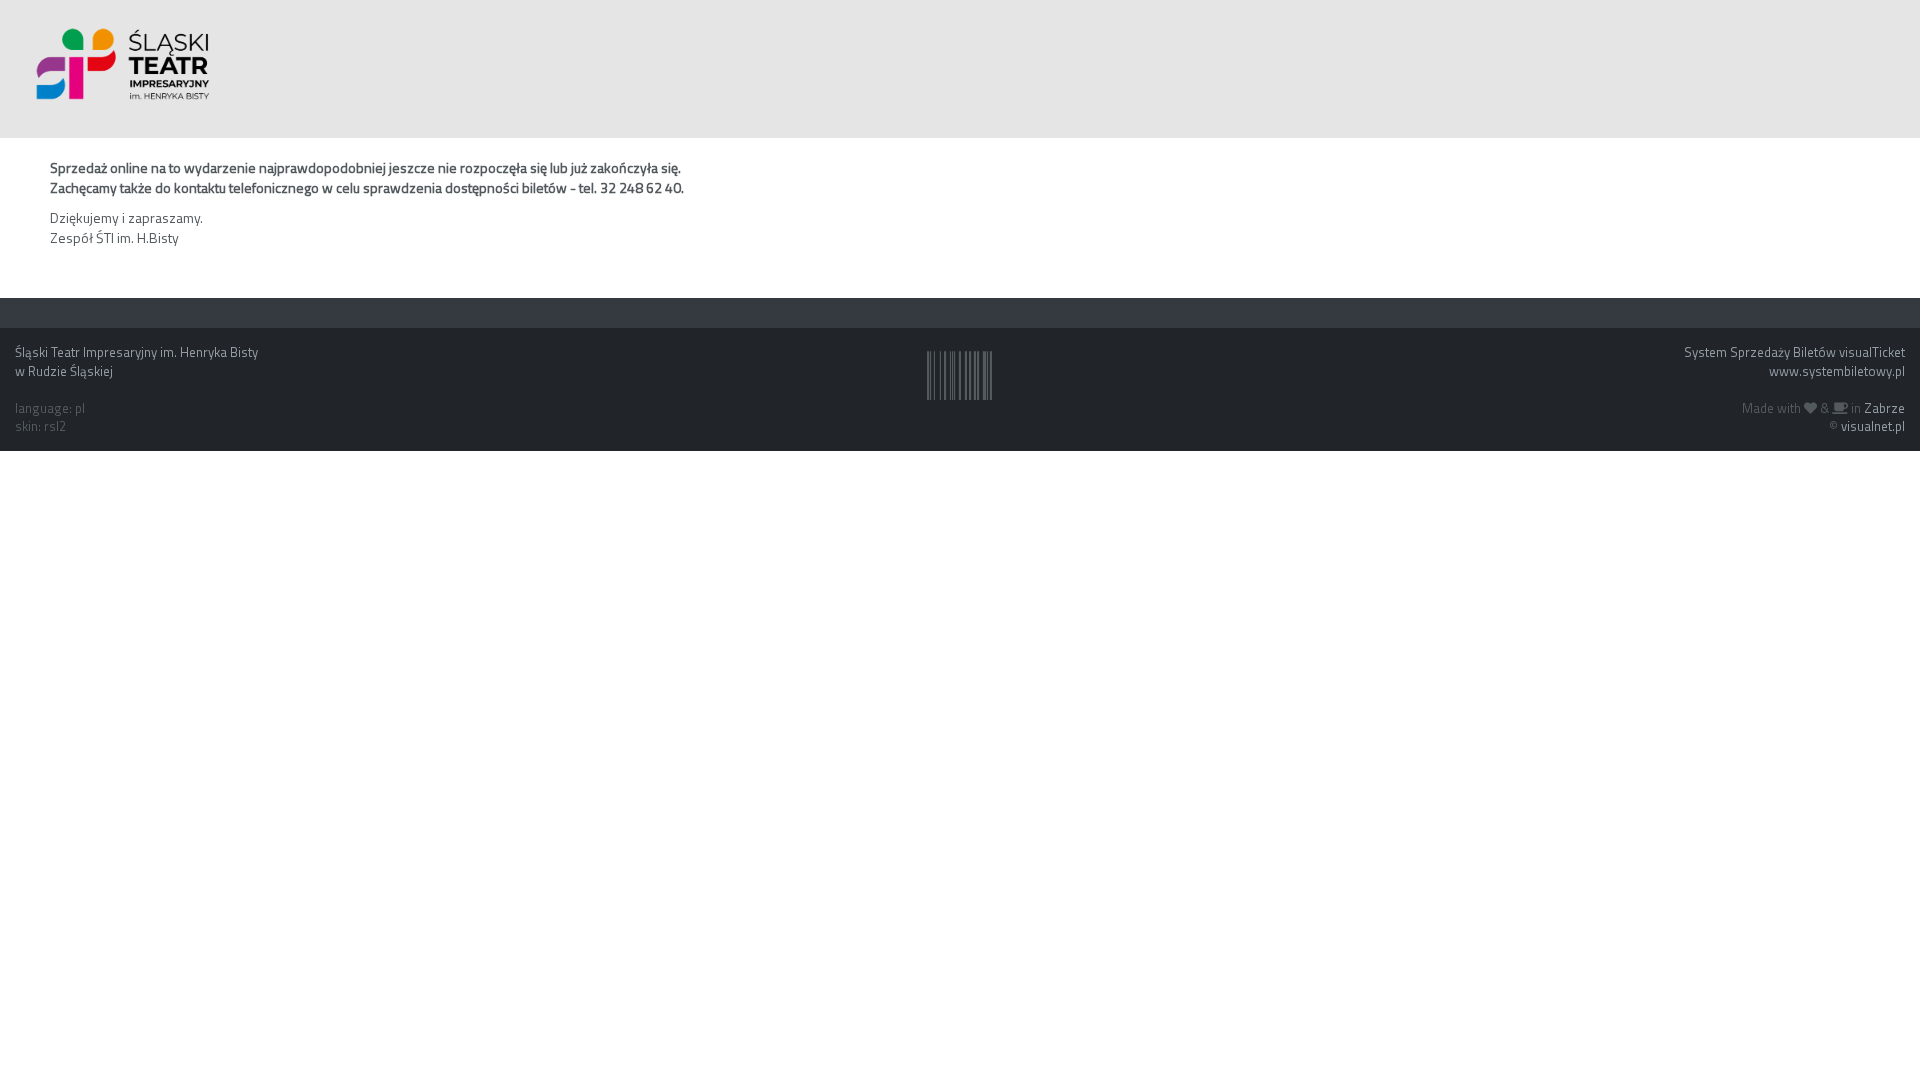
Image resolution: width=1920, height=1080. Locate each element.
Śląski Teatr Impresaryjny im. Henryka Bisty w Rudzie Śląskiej (136, 361)
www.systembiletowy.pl (1837, 371)
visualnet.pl (1873, 426)
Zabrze (1884, 408)
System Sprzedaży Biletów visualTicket (1794, 352)
